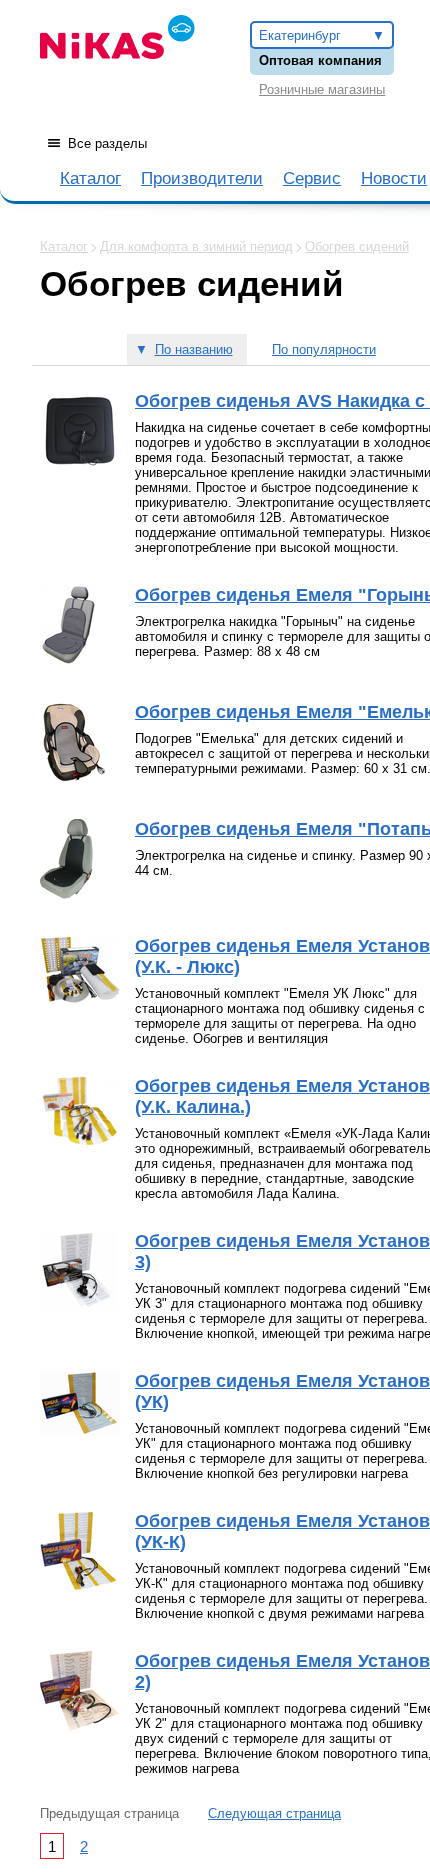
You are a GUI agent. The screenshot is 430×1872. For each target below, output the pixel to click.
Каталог (90, 178)
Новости (394, 178)
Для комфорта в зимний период (196, 246)
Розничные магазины (322, 89)
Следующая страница (274, 1813)
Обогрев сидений (357, 246)
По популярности (324, 349)
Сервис (312, 178)
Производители (202, 178)
